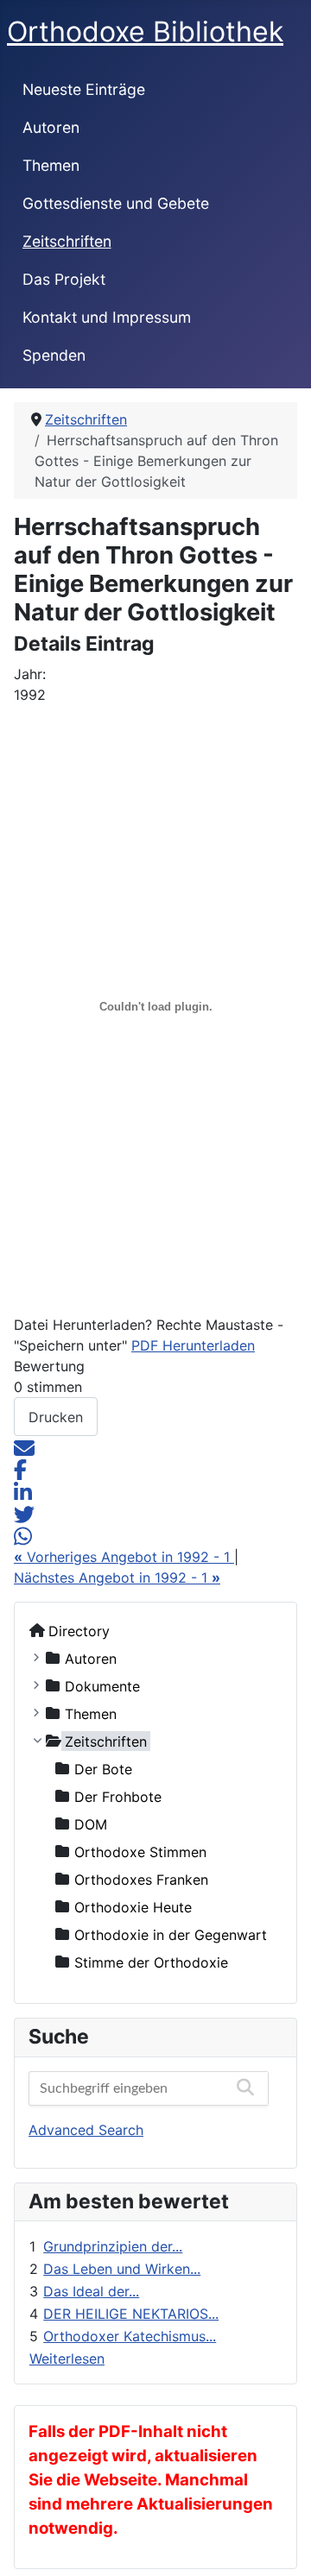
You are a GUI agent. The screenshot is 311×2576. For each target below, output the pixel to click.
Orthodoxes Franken (141, 1879)
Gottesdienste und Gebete (116, 203)
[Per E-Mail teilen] (24, 1446)
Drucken (56, 1417)
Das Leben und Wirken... (122, 2269)
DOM (91, 1823)
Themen (51, 165)
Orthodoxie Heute (133, 1906)
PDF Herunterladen (193, 1345)
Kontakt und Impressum (107, 317)
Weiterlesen (67, 2359)
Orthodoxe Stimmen (140, 1851)
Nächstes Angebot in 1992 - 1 (117, 1578)
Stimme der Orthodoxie (151, 1962)
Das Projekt (64, 279)
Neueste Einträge (84, 89)
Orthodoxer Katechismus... (130, 2336)
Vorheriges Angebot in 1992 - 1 (124, 1557)
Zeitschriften (67, 241)
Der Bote (103, 1768)
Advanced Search (86, 2130)
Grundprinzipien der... (113, 2246)
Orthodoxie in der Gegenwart (171, 1934)
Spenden (54, 355)
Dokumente (102, 1685)
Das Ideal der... (91, 2291)
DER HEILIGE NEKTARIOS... (131, 2314)
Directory (79, 1630)
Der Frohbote (118, 1796)
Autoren (51, 127)
